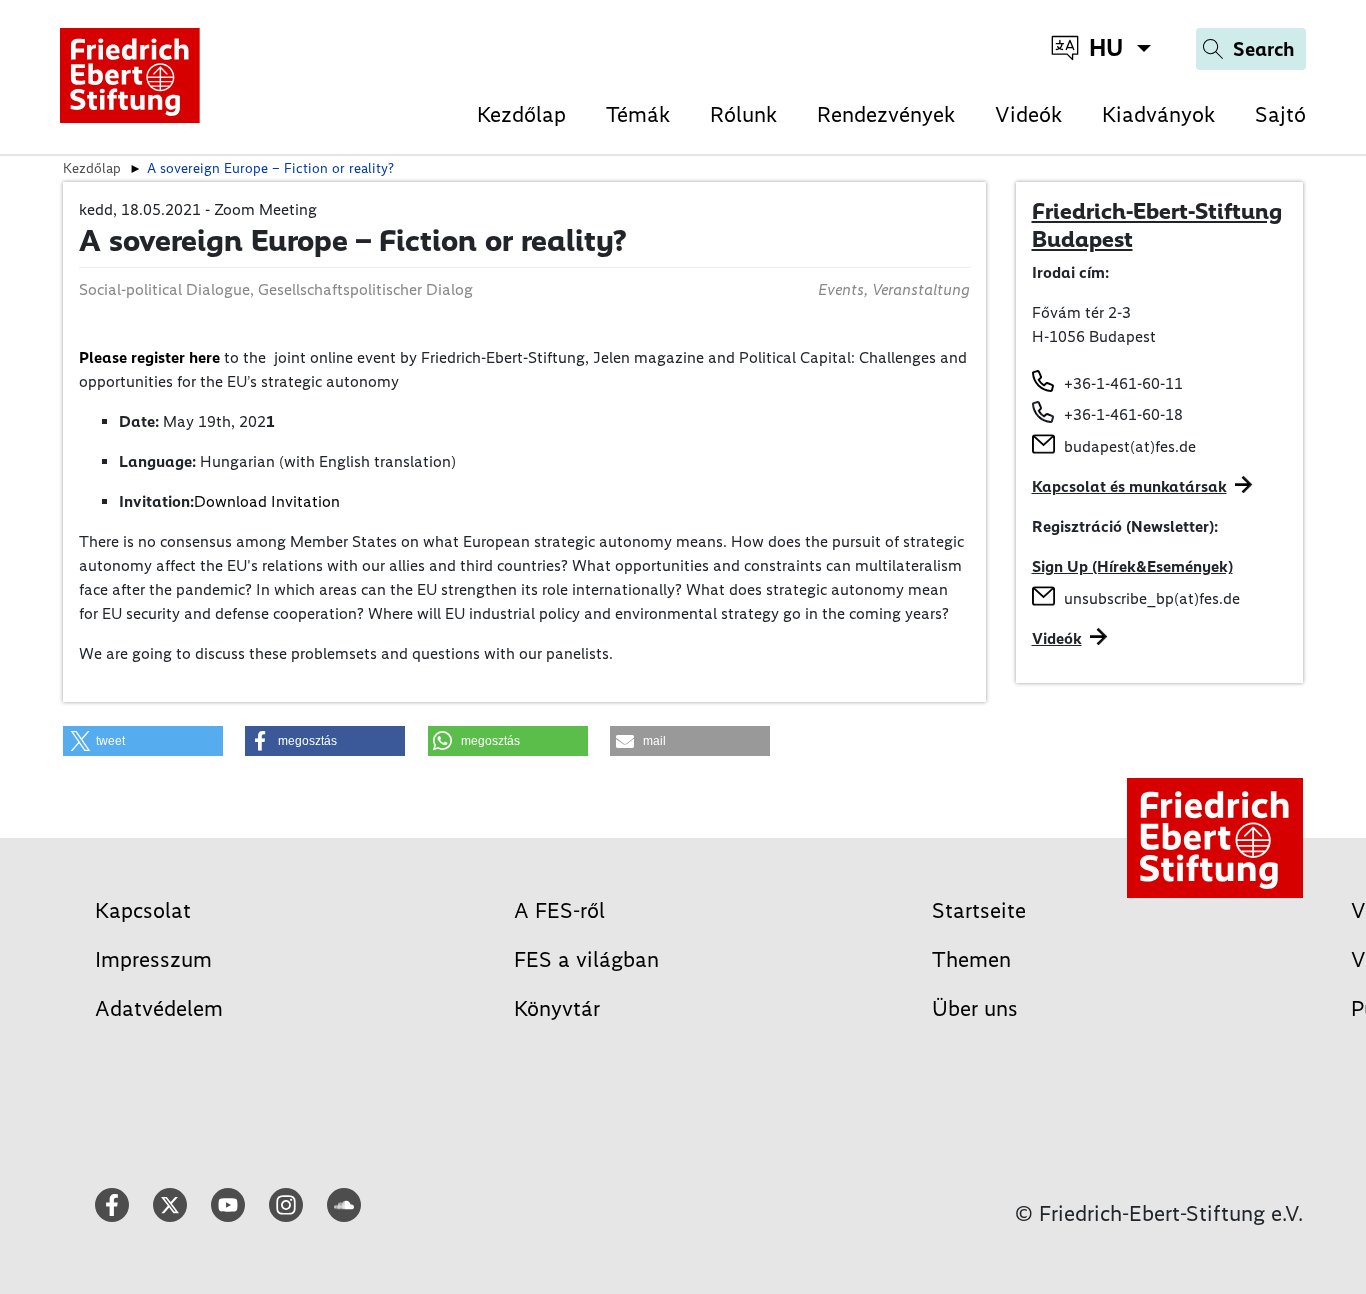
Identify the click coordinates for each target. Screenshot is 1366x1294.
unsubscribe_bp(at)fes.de (1152, 598)
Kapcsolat (143, 910)
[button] (143, 741)
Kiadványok (1158, 114)
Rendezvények (886, 114)
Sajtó (1280, 114)
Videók (1028, 114)
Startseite (979, 910)
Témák (638, 114)
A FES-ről (559, 910)
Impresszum (153, 959)
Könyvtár (557, 1008)
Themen (971, 959)
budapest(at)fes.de (1130, 446)
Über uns (975, 1008)
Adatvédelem (159, 1008)
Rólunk (743, 114)
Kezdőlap (521, 114)
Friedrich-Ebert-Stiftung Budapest (1157, 225)
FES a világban (586, 959)
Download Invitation (267, 501)
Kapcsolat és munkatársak (1129, 486)
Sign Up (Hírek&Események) (1132, 566)
